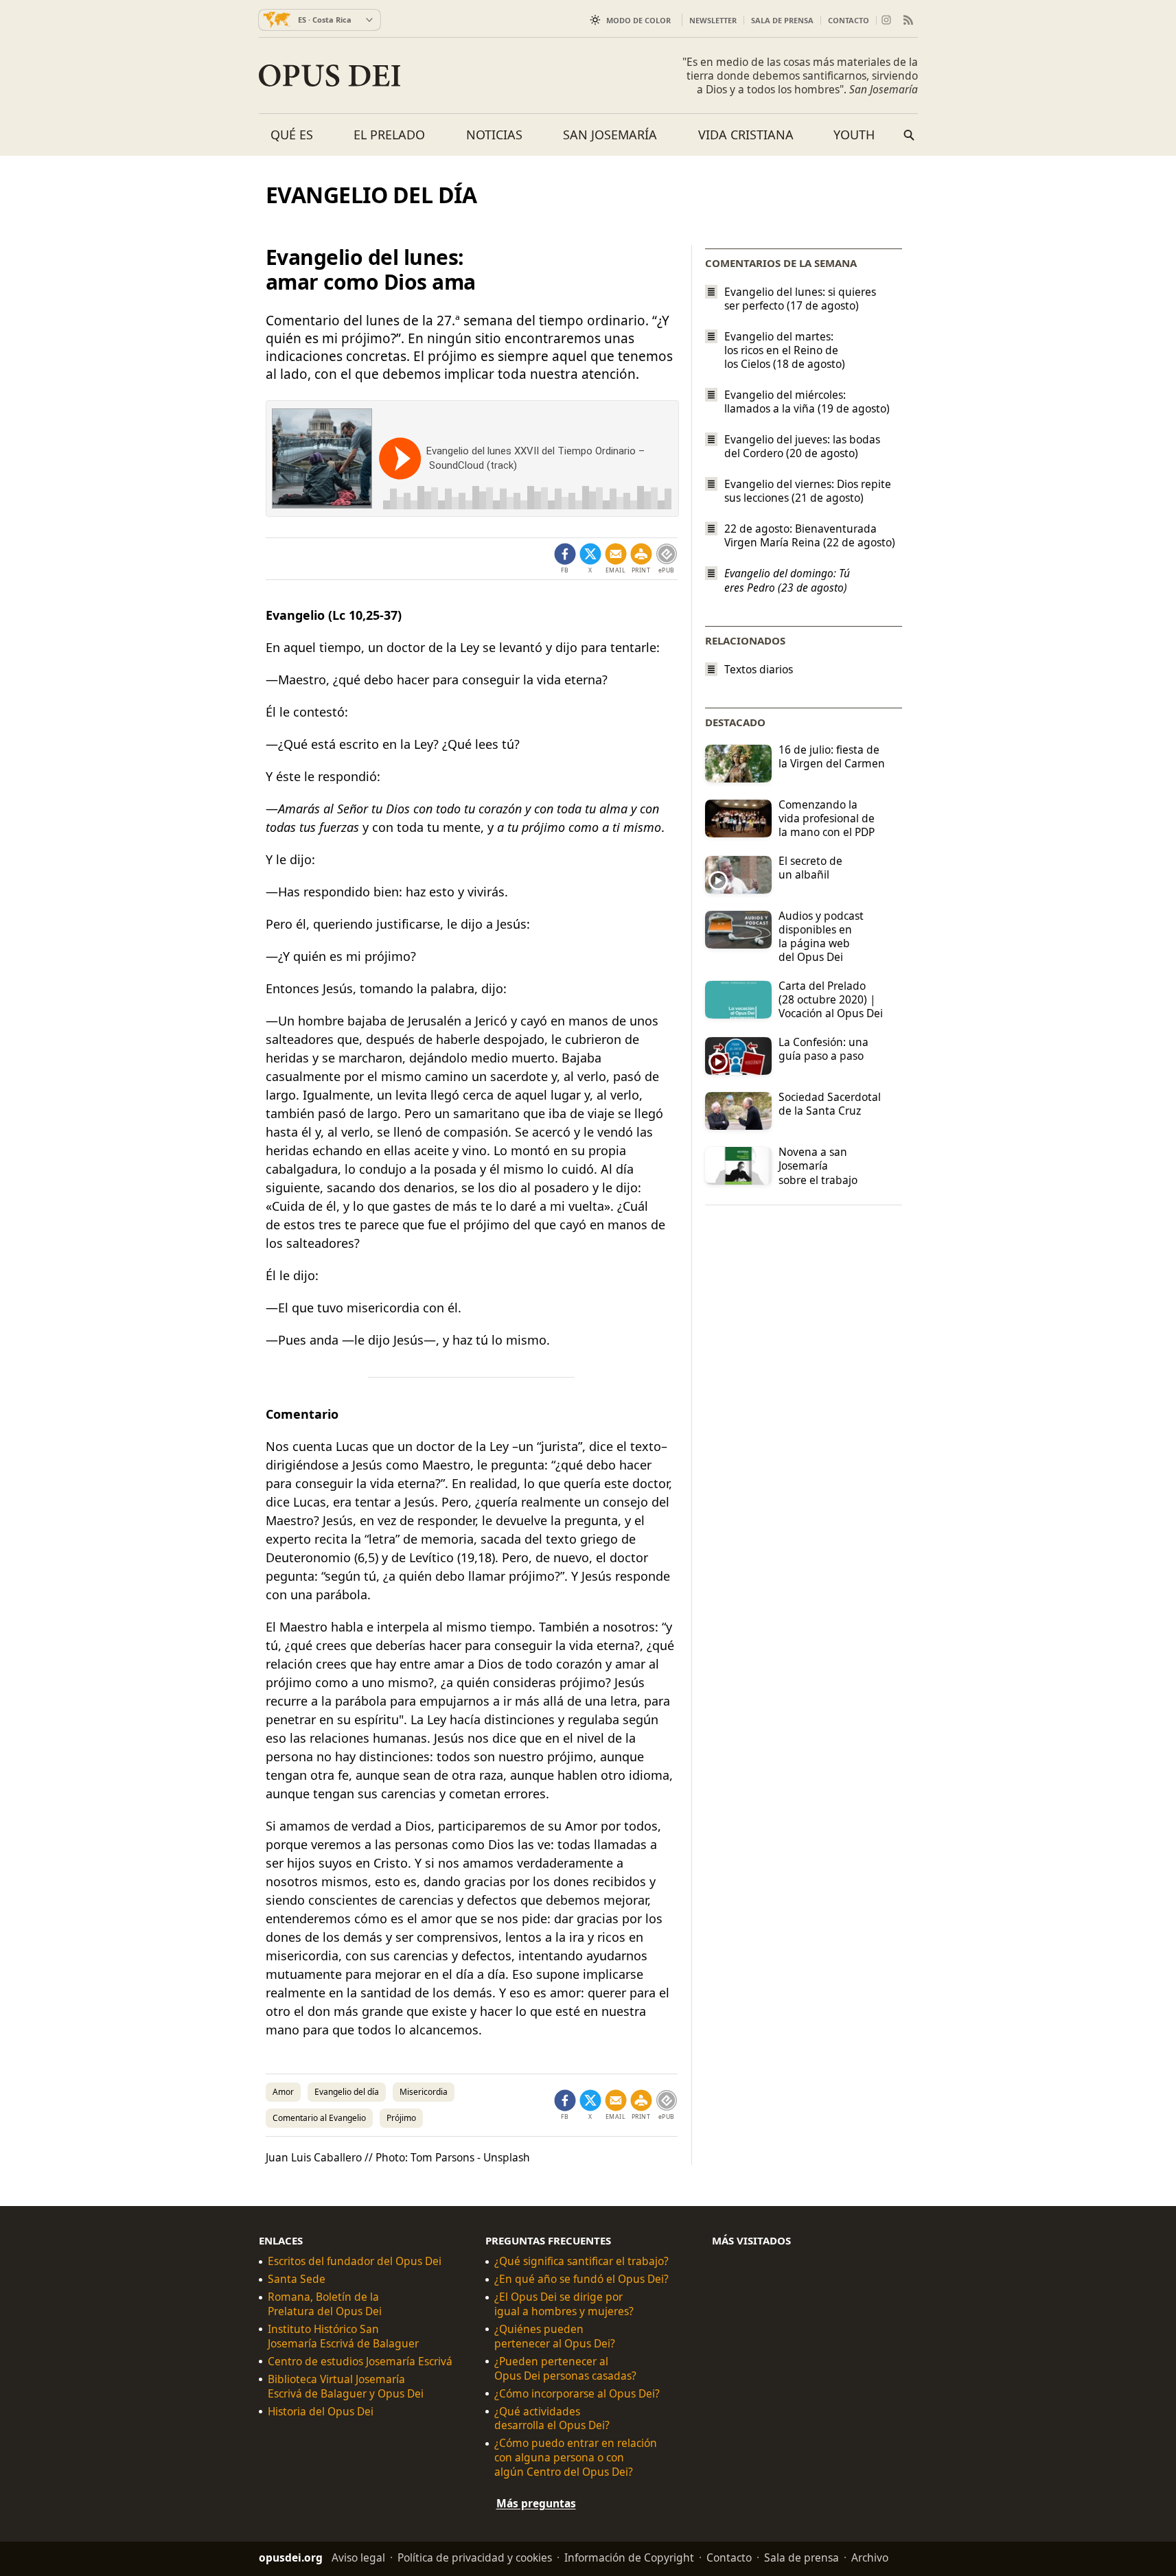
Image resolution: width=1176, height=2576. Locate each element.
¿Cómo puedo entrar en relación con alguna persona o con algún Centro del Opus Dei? (576, 2458)
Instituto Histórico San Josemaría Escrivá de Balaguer (343, 2336)
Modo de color (638, 20)
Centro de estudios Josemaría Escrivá (360, 2362)
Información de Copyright (629, 2557)
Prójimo (401, 2118)
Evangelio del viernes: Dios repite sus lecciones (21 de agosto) (808, 491)
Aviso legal (358, 2557)
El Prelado (389, 135)
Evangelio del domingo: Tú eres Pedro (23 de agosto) (787, 581)
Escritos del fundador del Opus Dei (355, 2261)
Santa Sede (297, 2279)
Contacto (849, 20)
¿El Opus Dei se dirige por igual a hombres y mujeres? (564, 2304)
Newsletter (713, 20)
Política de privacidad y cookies (475, 2557)
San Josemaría (610, 135)
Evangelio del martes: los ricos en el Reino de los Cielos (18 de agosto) (785, 350)
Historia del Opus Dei (321, 2411)
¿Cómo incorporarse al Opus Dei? (577, 2394)
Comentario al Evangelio (319, 2118)
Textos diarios (759, 670)
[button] (641, 559)
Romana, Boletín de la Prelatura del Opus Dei (325, 2304)
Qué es (292, 135)
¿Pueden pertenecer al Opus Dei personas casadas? (565, 2369)
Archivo (870, 2557)
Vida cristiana (746, 135)
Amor (283, 2092)
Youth (854, 135)
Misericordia (424, 2092)
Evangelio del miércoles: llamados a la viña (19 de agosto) (807, 402)
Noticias (494, 135)
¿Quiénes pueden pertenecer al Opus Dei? (555, 2336)
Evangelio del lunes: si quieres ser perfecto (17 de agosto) (800, 299)
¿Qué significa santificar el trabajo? (581, 2261)
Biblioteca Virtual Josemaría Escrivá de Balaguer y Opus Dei (346, 2387)
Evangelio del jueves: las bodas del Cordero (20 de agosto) (802, 446)
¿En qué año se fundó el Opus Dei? (581, 2279)
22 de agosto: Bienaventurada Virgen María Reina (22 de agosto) (810, 535)
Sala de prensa (782, 20)
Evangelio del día (347, 2092)
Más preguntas (536, 2503)
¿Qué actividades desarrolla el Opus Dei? (552, 2418)
